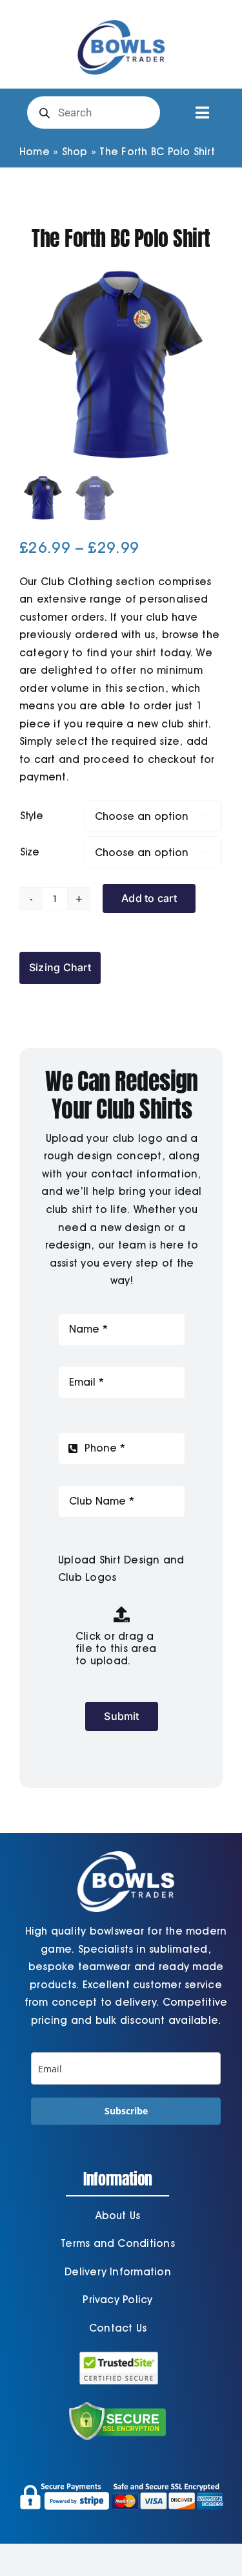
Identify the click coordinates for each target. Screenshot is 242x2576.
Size (30, 852)
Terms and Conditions (118, 2243)
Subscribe (126, 2111)
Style (32, 816)
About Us (118, 2216)
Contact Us (118, 2328)
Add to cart (149, 898)
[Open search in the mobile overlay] (94, 113)
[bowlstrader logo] (121, 18)
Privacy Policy (117, 2300)
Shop (75, 152)
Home (35, 152)
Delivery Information (118, 2272)
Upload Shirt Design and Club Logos (121, 1569)
